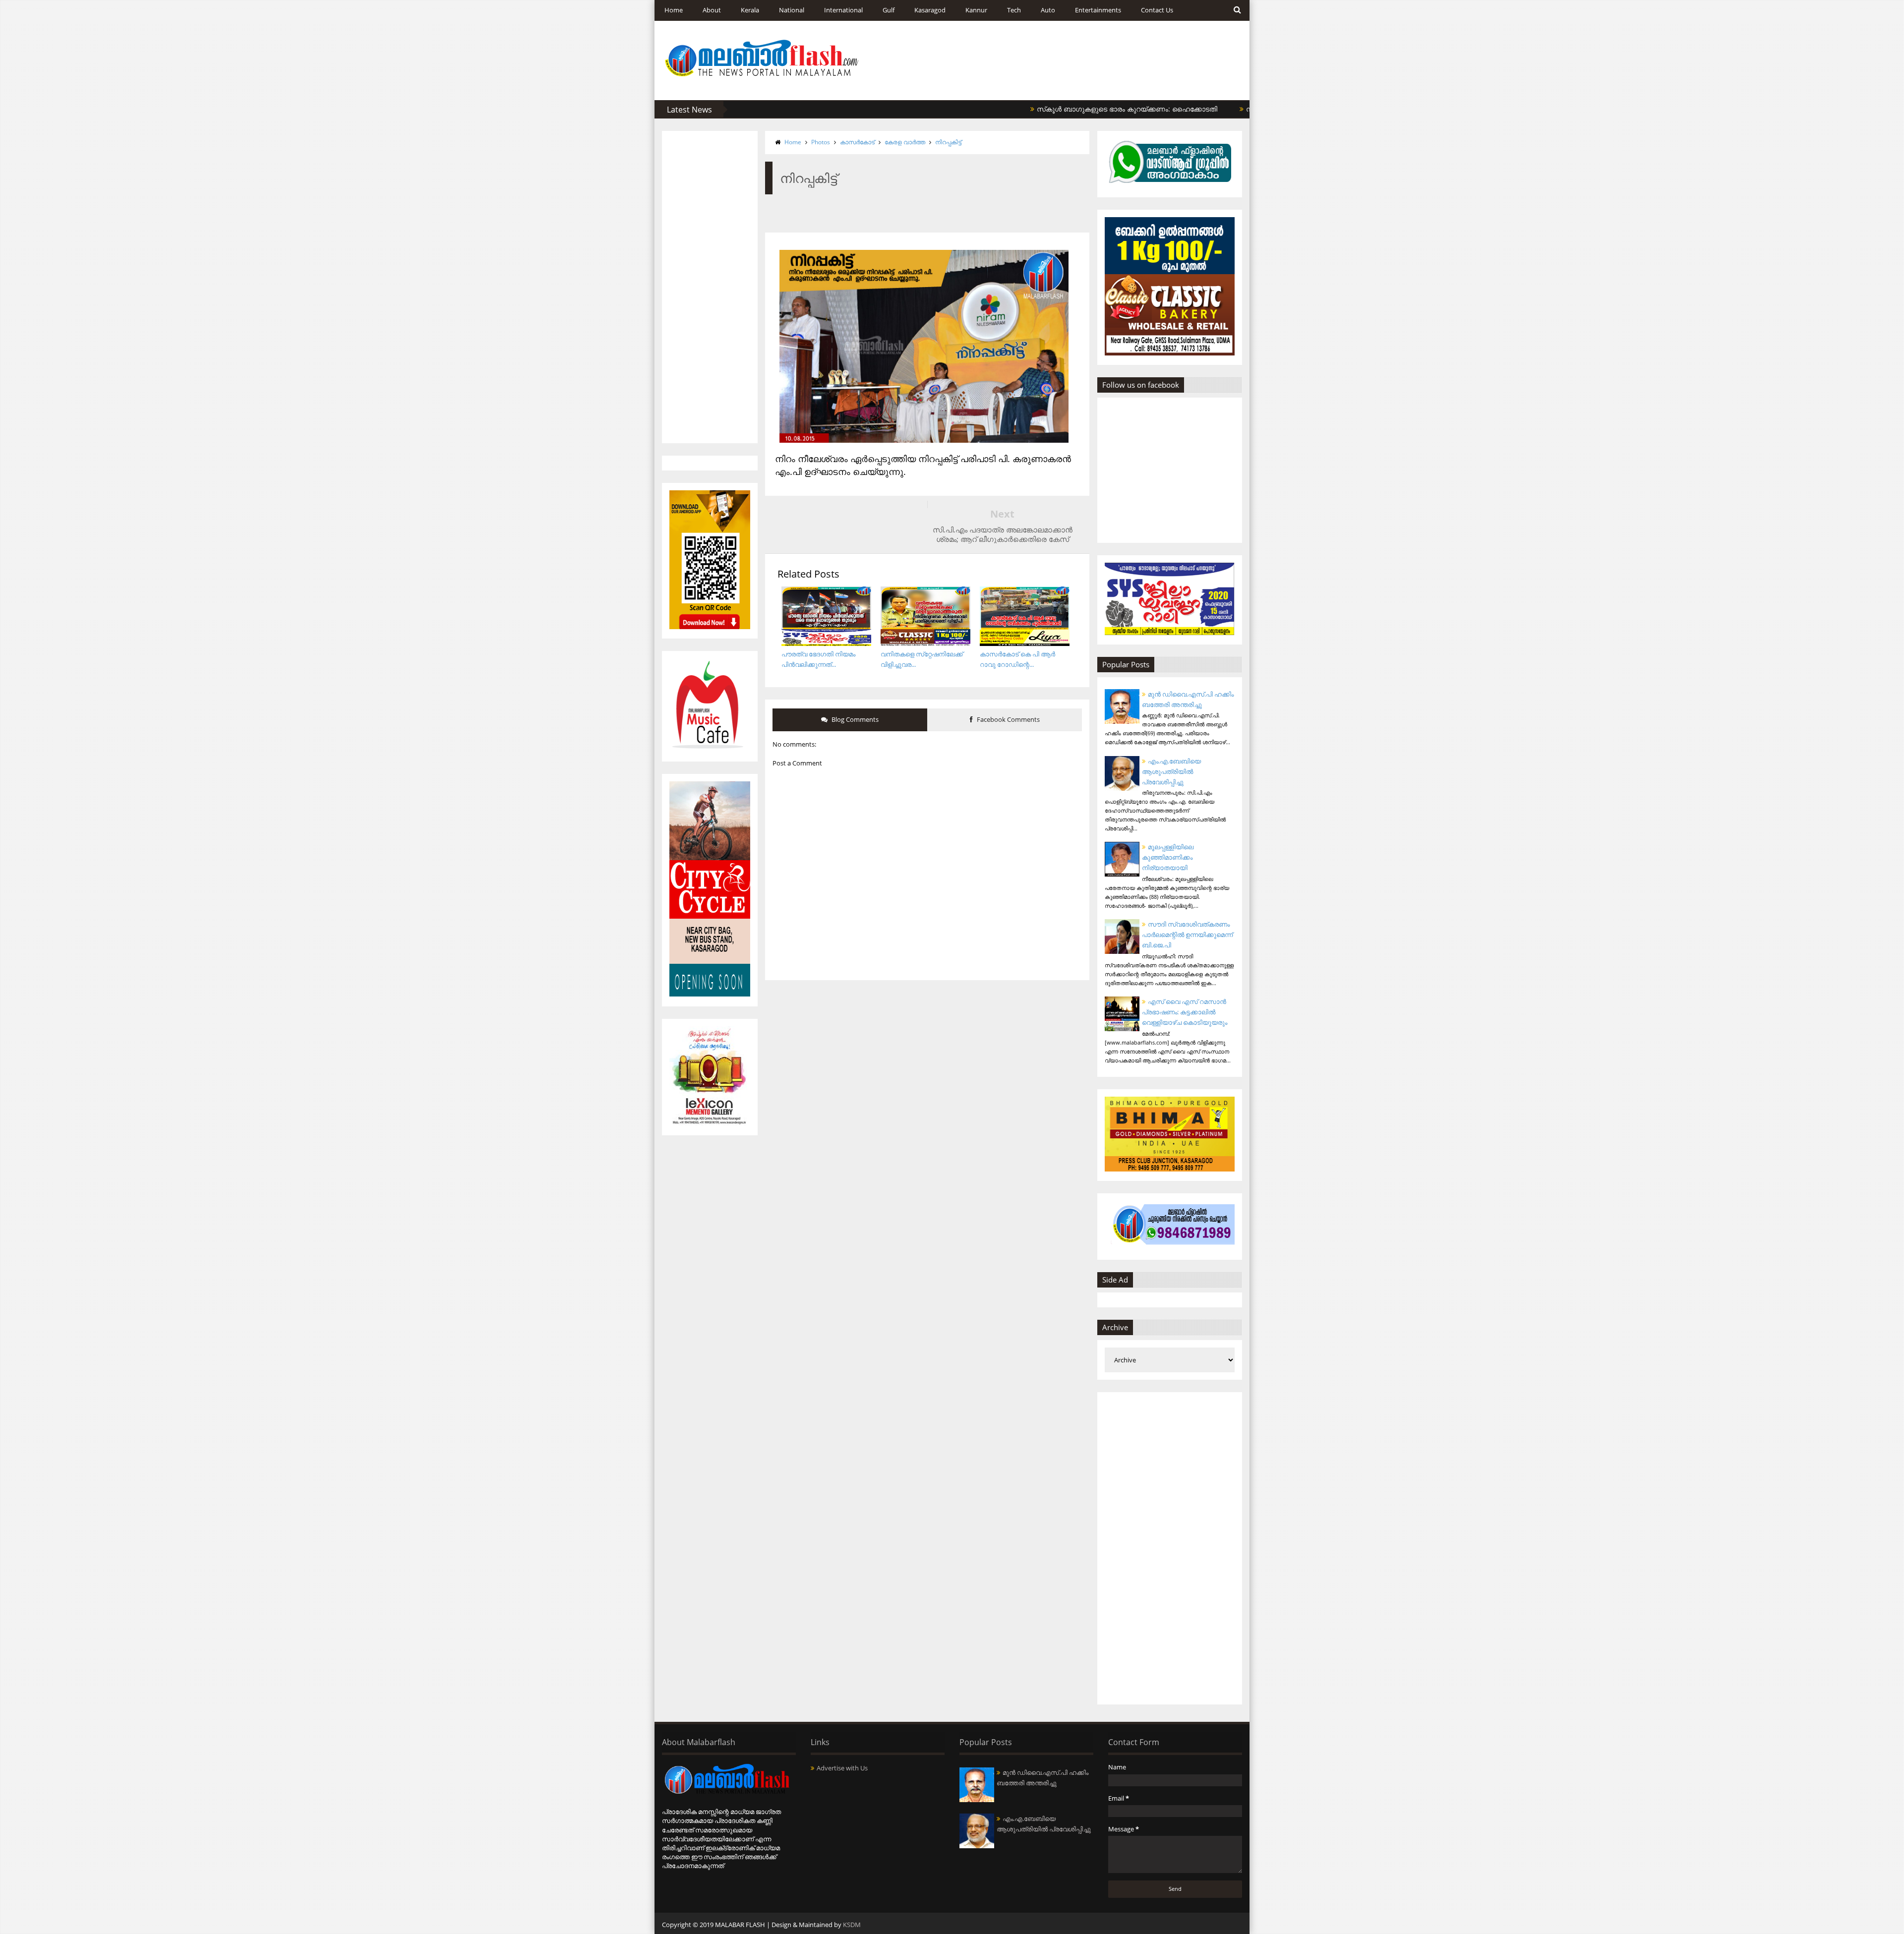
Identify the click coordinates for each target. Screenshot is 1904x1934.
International (843, 10)
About (712, 10)
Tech (1014, 10)
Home (674, 10)
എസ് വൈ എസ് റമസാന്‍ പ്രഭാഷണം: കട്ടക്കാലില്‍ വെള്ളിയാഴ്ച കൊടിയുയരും (1185, 1012)
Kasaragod (930, 10)
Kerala (750, 10)
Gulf (889, 10)
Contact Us (1157, 10)
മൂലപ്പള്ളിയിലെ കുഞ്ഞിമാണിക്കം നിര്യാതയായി (1168, 857)
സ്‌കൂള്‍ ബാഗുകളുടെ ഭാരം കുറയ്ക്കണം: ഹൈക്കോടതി (1045, 109)
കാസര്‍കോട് (857, 142)
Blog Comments (854, 719)
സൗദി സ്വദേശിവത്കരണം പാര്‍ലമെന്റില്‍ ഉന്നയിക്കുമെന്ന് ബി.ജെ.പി (1187, 935)
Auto (1048, 10)
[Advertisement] (710, 287)
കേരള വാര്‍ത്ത (905, 142)
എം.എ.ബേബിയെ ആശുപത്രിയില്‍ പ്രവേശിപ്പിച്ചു (1171, 771)
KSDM (852, 1925)
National (792, 10)
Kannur (976, 10)
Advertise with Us (842, 1768)
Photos (821, 142)
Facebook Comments (1008, 719)
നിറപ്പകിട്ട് (948, 142)
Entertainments (1098, 10)
